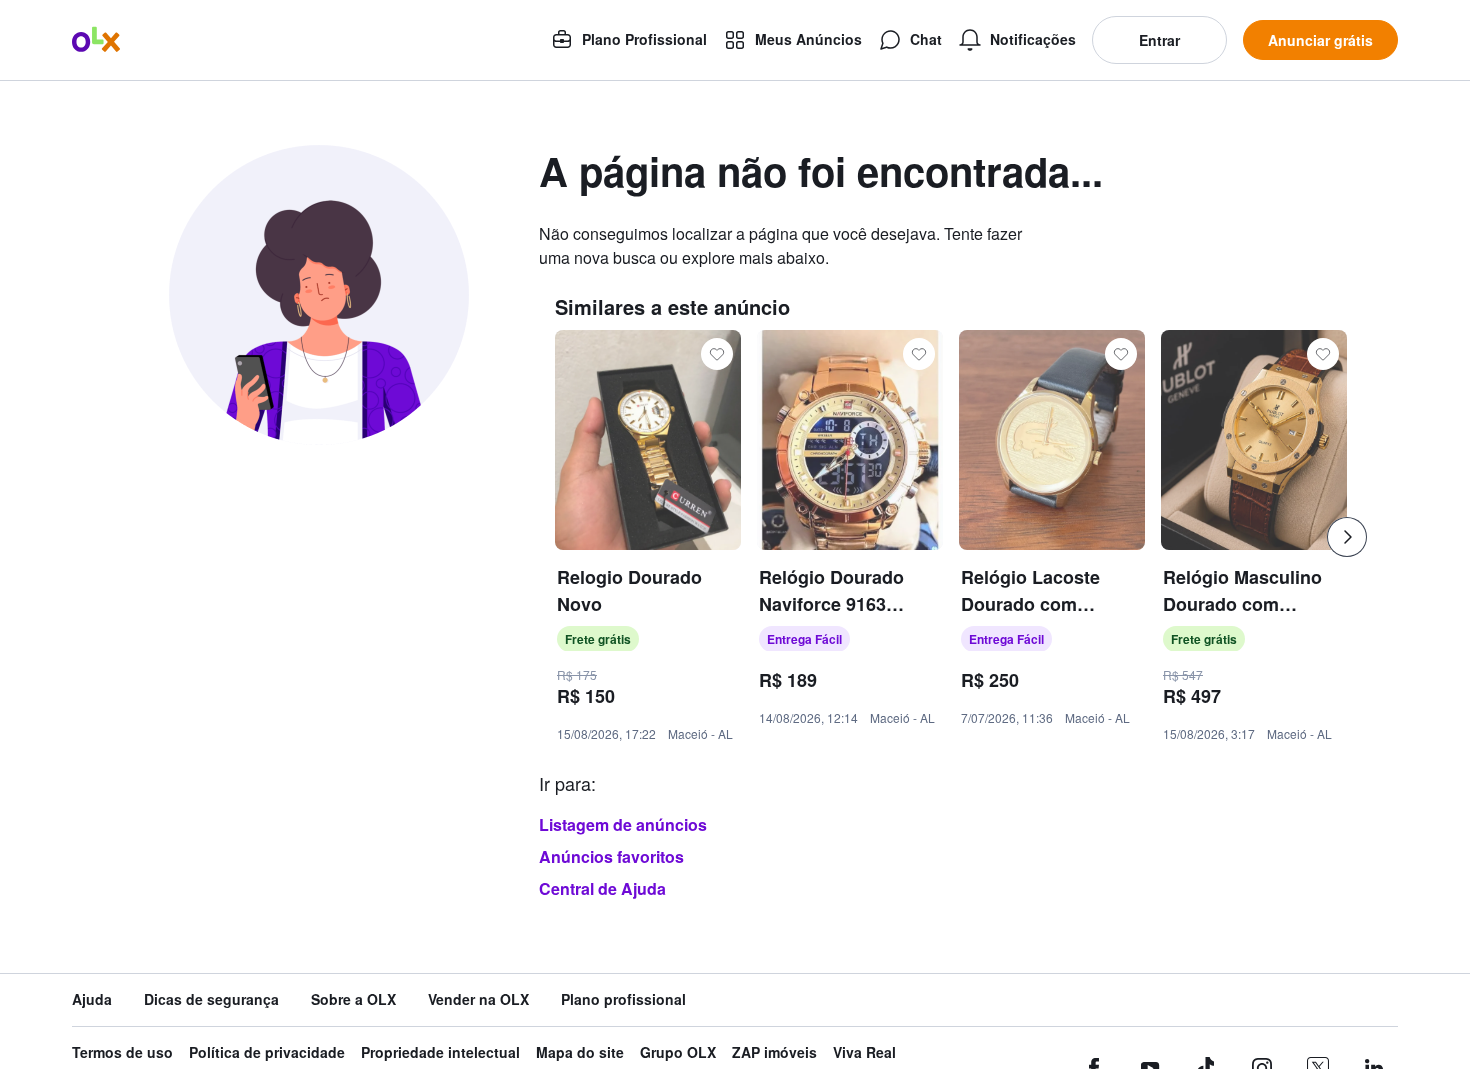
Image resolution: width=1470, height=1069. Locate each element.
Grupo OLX (678, 1052)
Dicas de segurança (211, 999)
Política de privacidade (267, 1052)
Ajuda (92, 999)
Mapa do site (580, 1052)
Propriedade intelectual (440, 1052)
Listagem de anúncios (623, 824)
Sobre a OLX (353, 999)
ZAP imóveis (774, 1052)
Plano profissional (623, 999)
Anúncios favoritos (611, 856)
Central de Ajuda (602, 888)
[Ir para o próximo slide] (1347, 537)
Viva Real (864, 1052)
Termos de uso (122, 1052)
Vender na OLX (478, 999)
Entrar (1159, 40)
